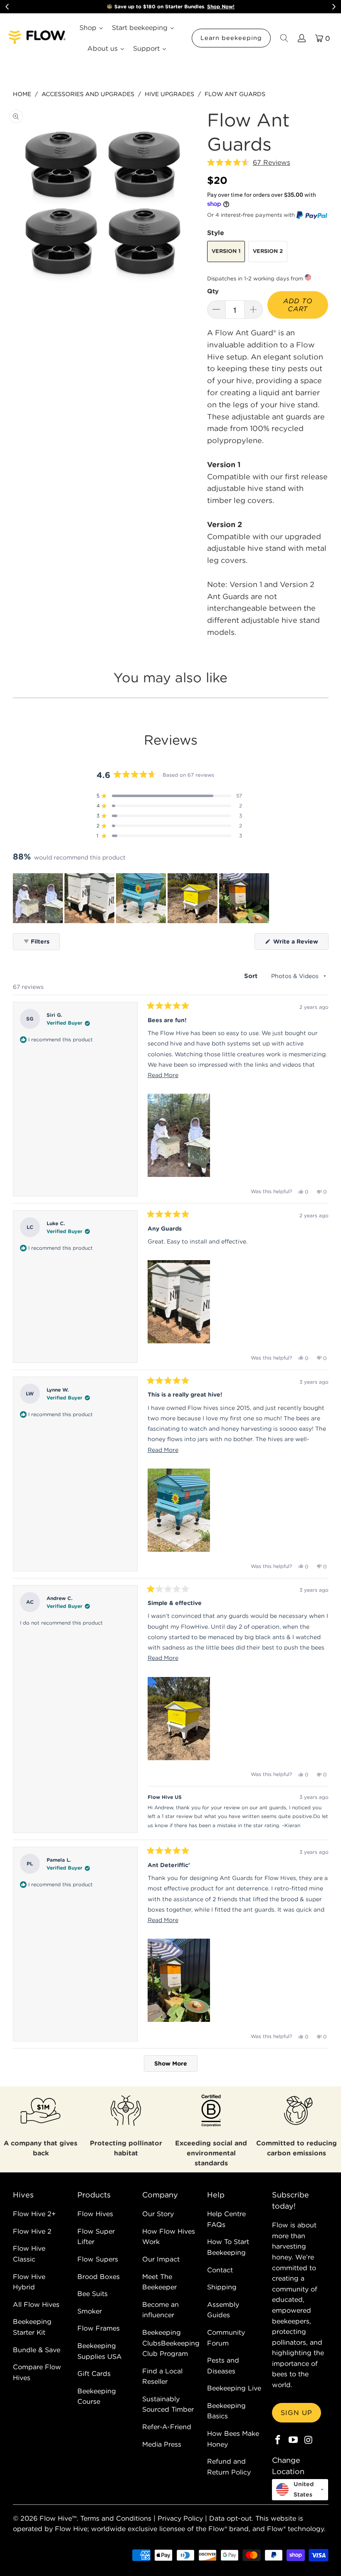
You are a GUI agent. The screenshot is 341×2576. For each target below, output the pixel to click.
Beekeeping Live (234, 2388)
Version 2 (268, 251)
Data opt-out (230, 2518)
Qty (213, 291)
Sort (252, 976)
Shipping (222, 2287)
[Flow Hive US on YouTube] (293, 2440)
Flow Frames (99, 2328)
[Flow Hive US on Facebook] (278, 2440)
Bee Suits (93, 2294)
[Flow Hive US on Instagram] (309, 2440)
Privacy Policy (180, 2518)
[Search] (284, 38)
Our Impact (161, 2259)
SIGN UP (297, 2413)
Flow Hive (56, 2518)
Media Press (162, 2444)
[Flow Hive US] (37, 38)
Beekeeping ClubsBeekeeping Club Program (171, 2343)
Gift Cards (94, 2373)
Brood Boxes (99, 2276)
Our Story (158, 2214)
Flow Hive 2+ (34, 2214)
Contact (220, 2270)
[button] (249, 163)
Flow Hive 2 (32, 2231)
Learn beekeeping (231, 38)
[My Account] (301, 38)
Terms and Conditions (116, 2518)
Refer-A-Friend (167, 2427)
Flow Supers (98, 2259)
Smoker (90, 2311)
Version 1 (226, 251)
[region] (142, 898)
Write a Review (300, 944)
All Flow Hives (36, 2304)
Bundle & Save (37, 2350)
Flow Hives (95, 2214)
